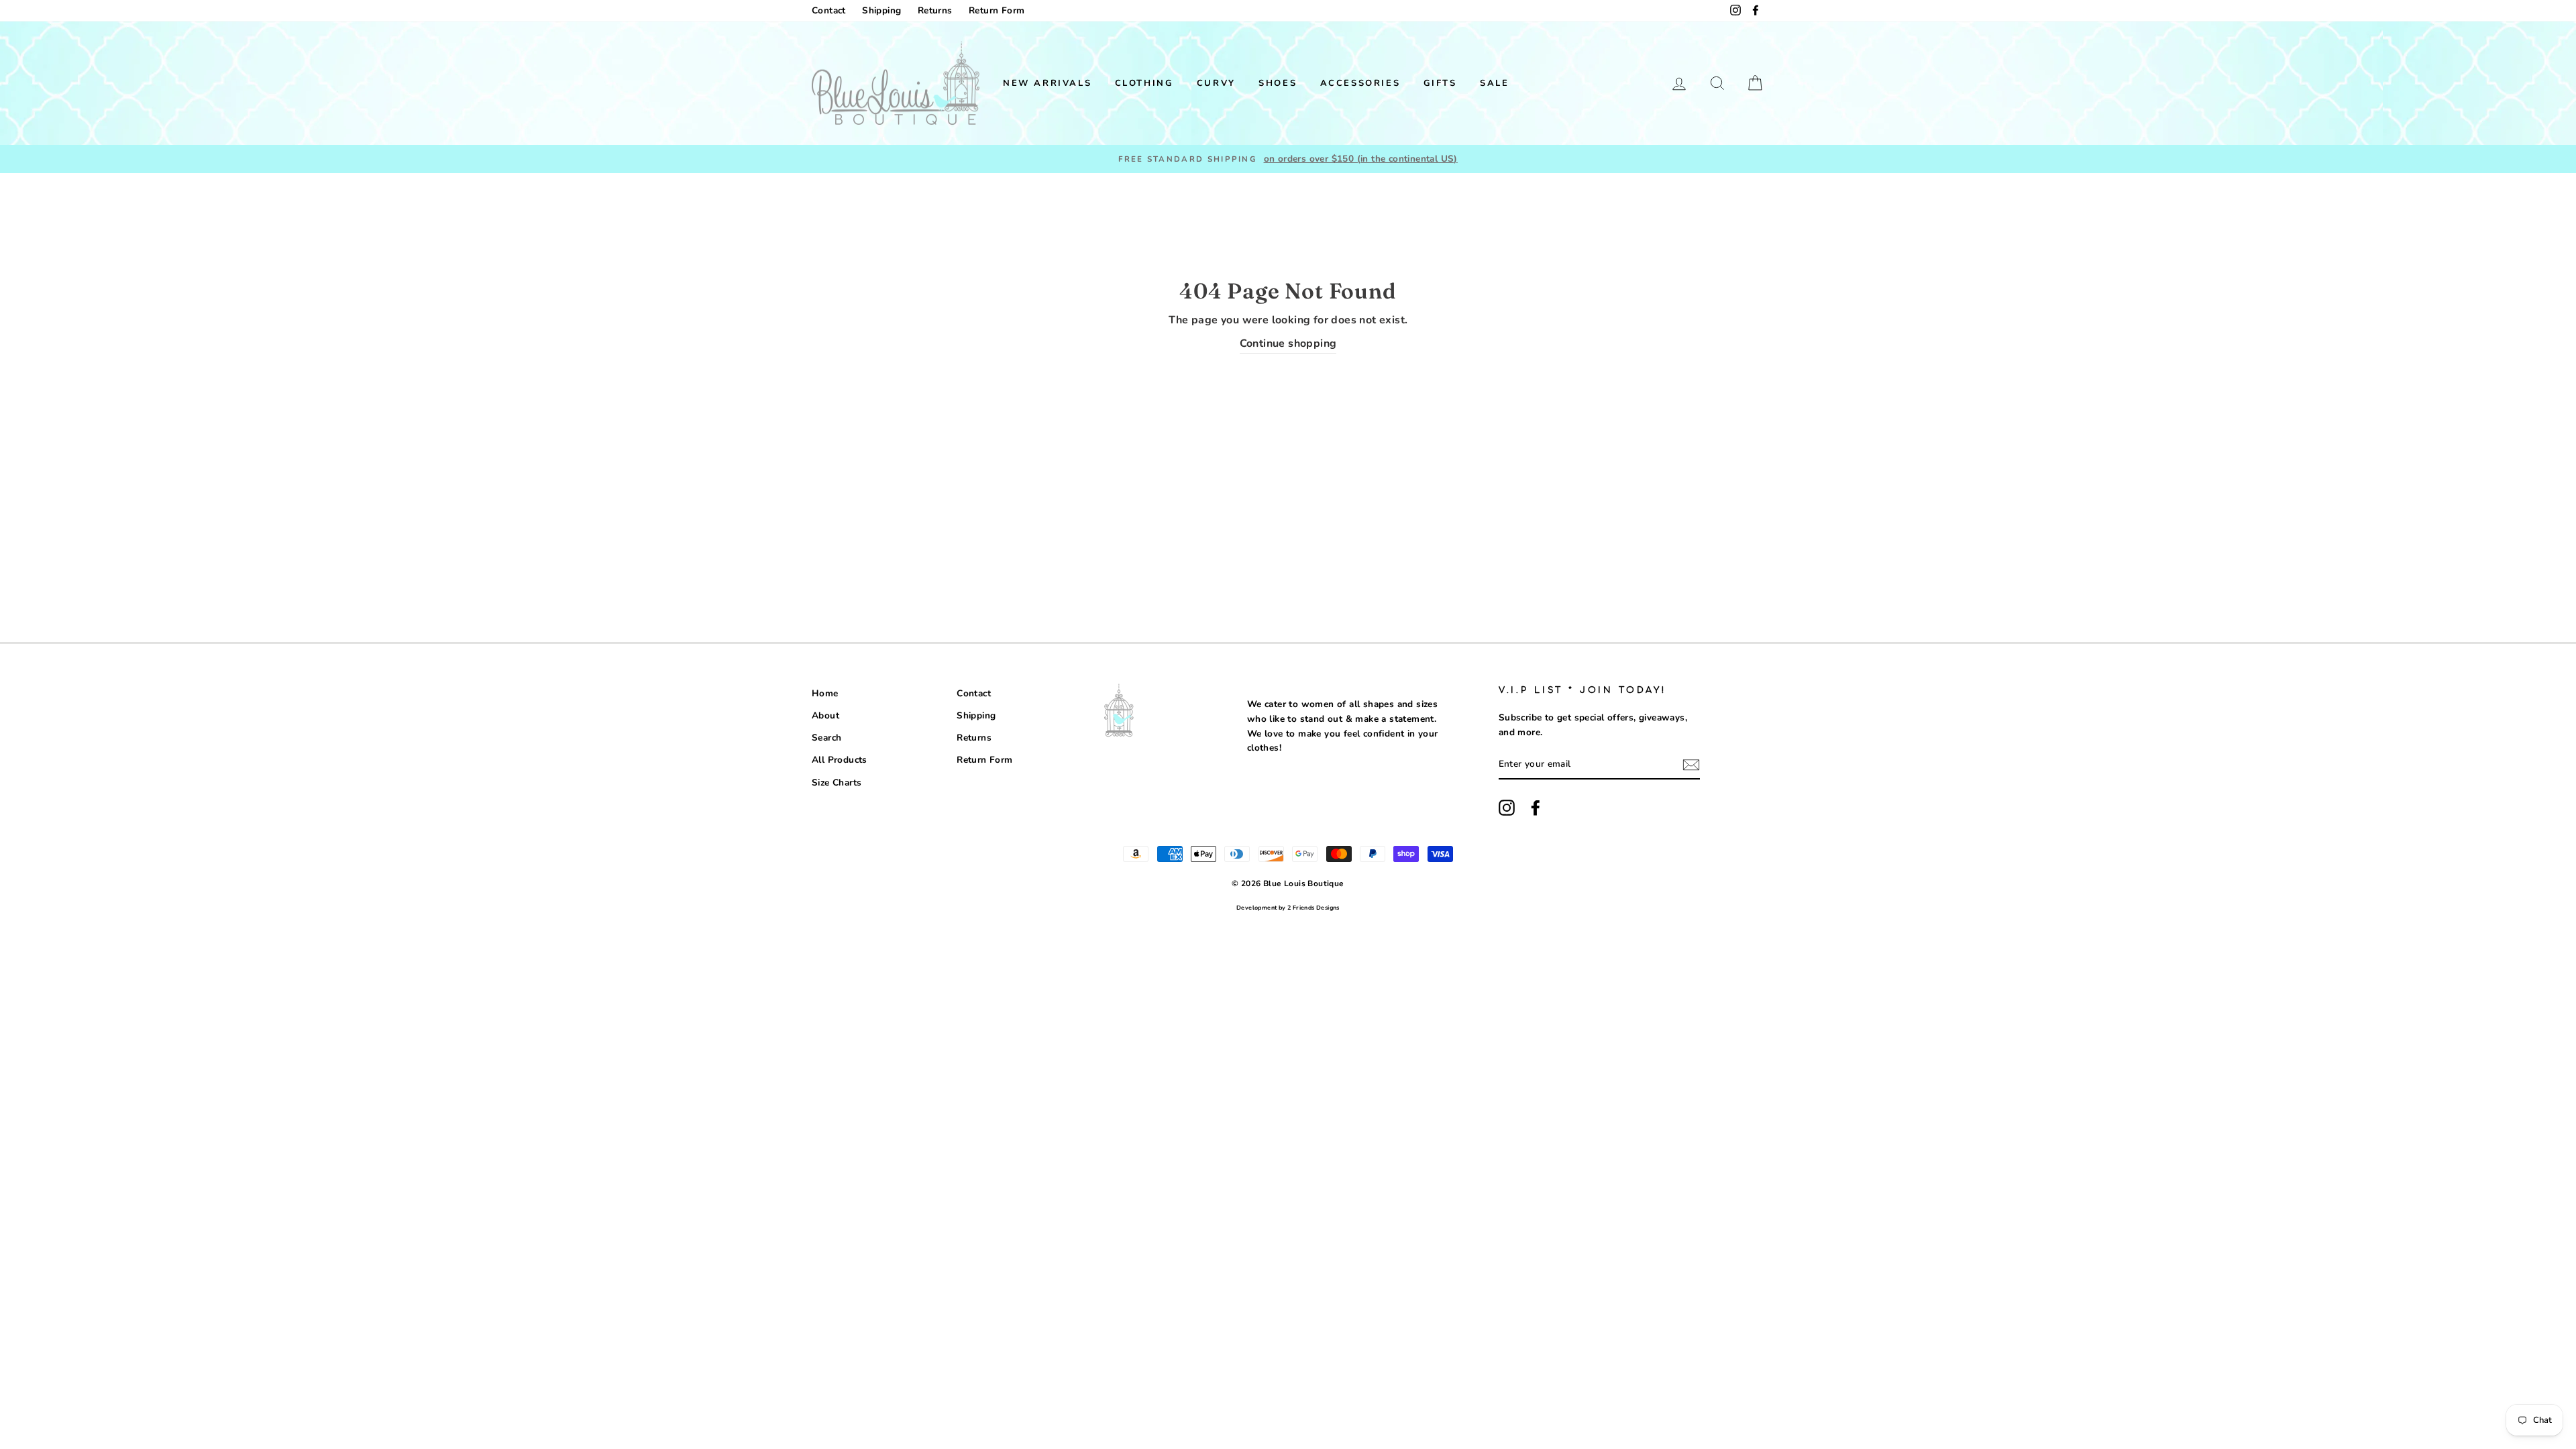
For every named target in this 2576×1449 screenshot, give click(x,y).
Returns (935, 10)
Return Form (997, 10)
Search (826, 738)
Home (825, 693)
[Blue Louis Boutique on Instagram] (1507, 808)
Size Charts (837, 783)
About (825, 715)
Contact (829, 10)
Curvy (1216, 83)
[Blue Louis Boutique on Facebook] (1536, 808)
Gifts (1440, 83)
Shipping (881, 10)
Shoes (1278, 83)
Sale (1494, 83)
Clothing (1144, 83)
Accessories (1360, 83)
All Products (840, 760)
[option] (1288, 159)
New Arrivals (1047, 83)
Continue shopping (1288, 343)
